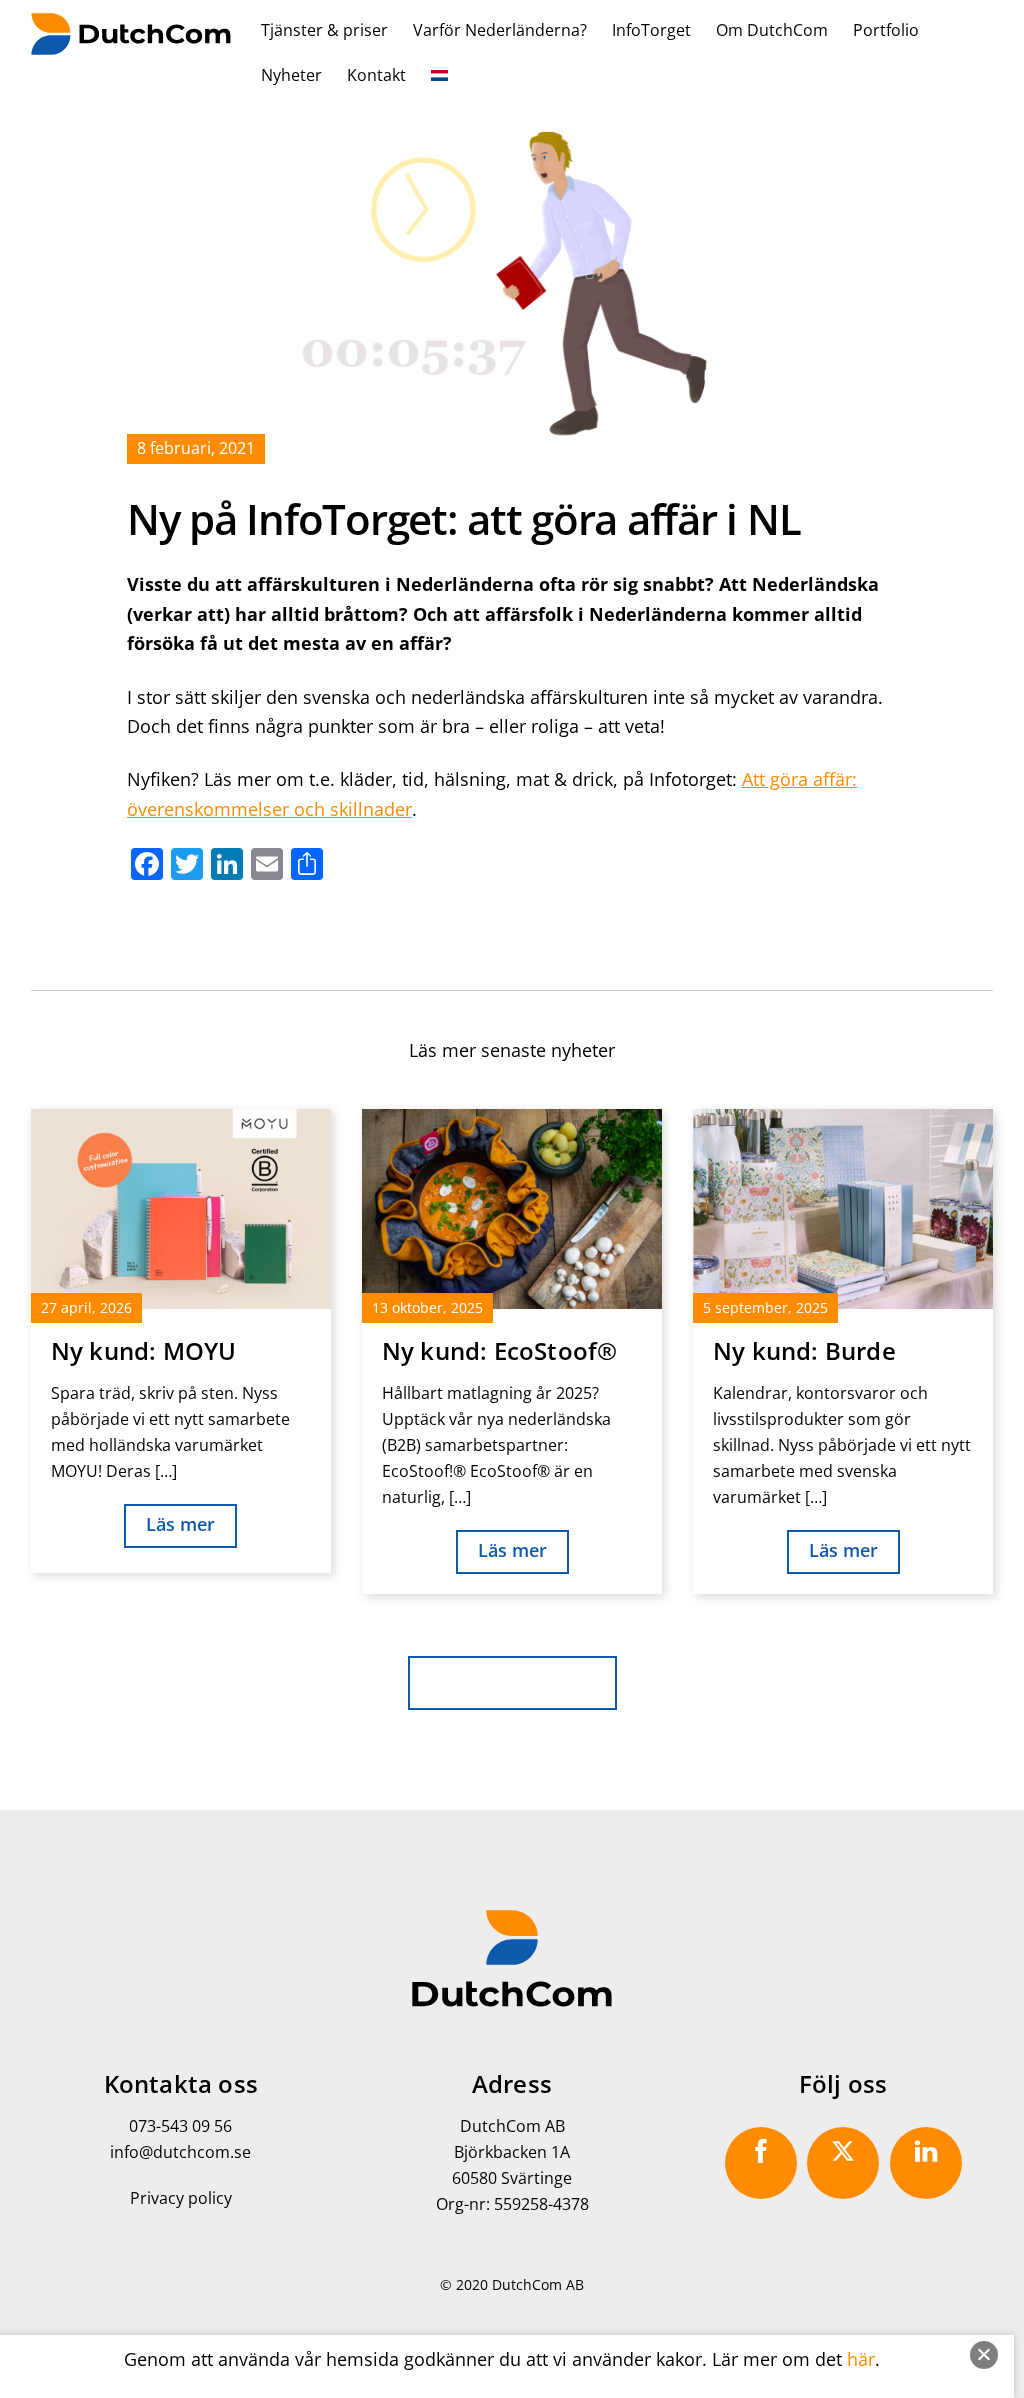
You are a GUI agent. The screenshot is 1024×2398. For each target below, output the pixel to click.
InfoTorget (651, 30)
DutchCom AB (538, 2284)
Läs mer (180, 1524)
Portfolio (886, 30)
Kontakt (376, 75)
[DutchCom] (131, 43)
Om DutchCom (772, 30)
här (861, 2359)
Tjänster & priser (324, 30)
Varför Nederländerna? (500, 30)
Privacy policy (181, 2198)
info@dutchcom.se (180, 2152)
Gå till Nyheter (512, 1680)
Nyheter (291, 75)
